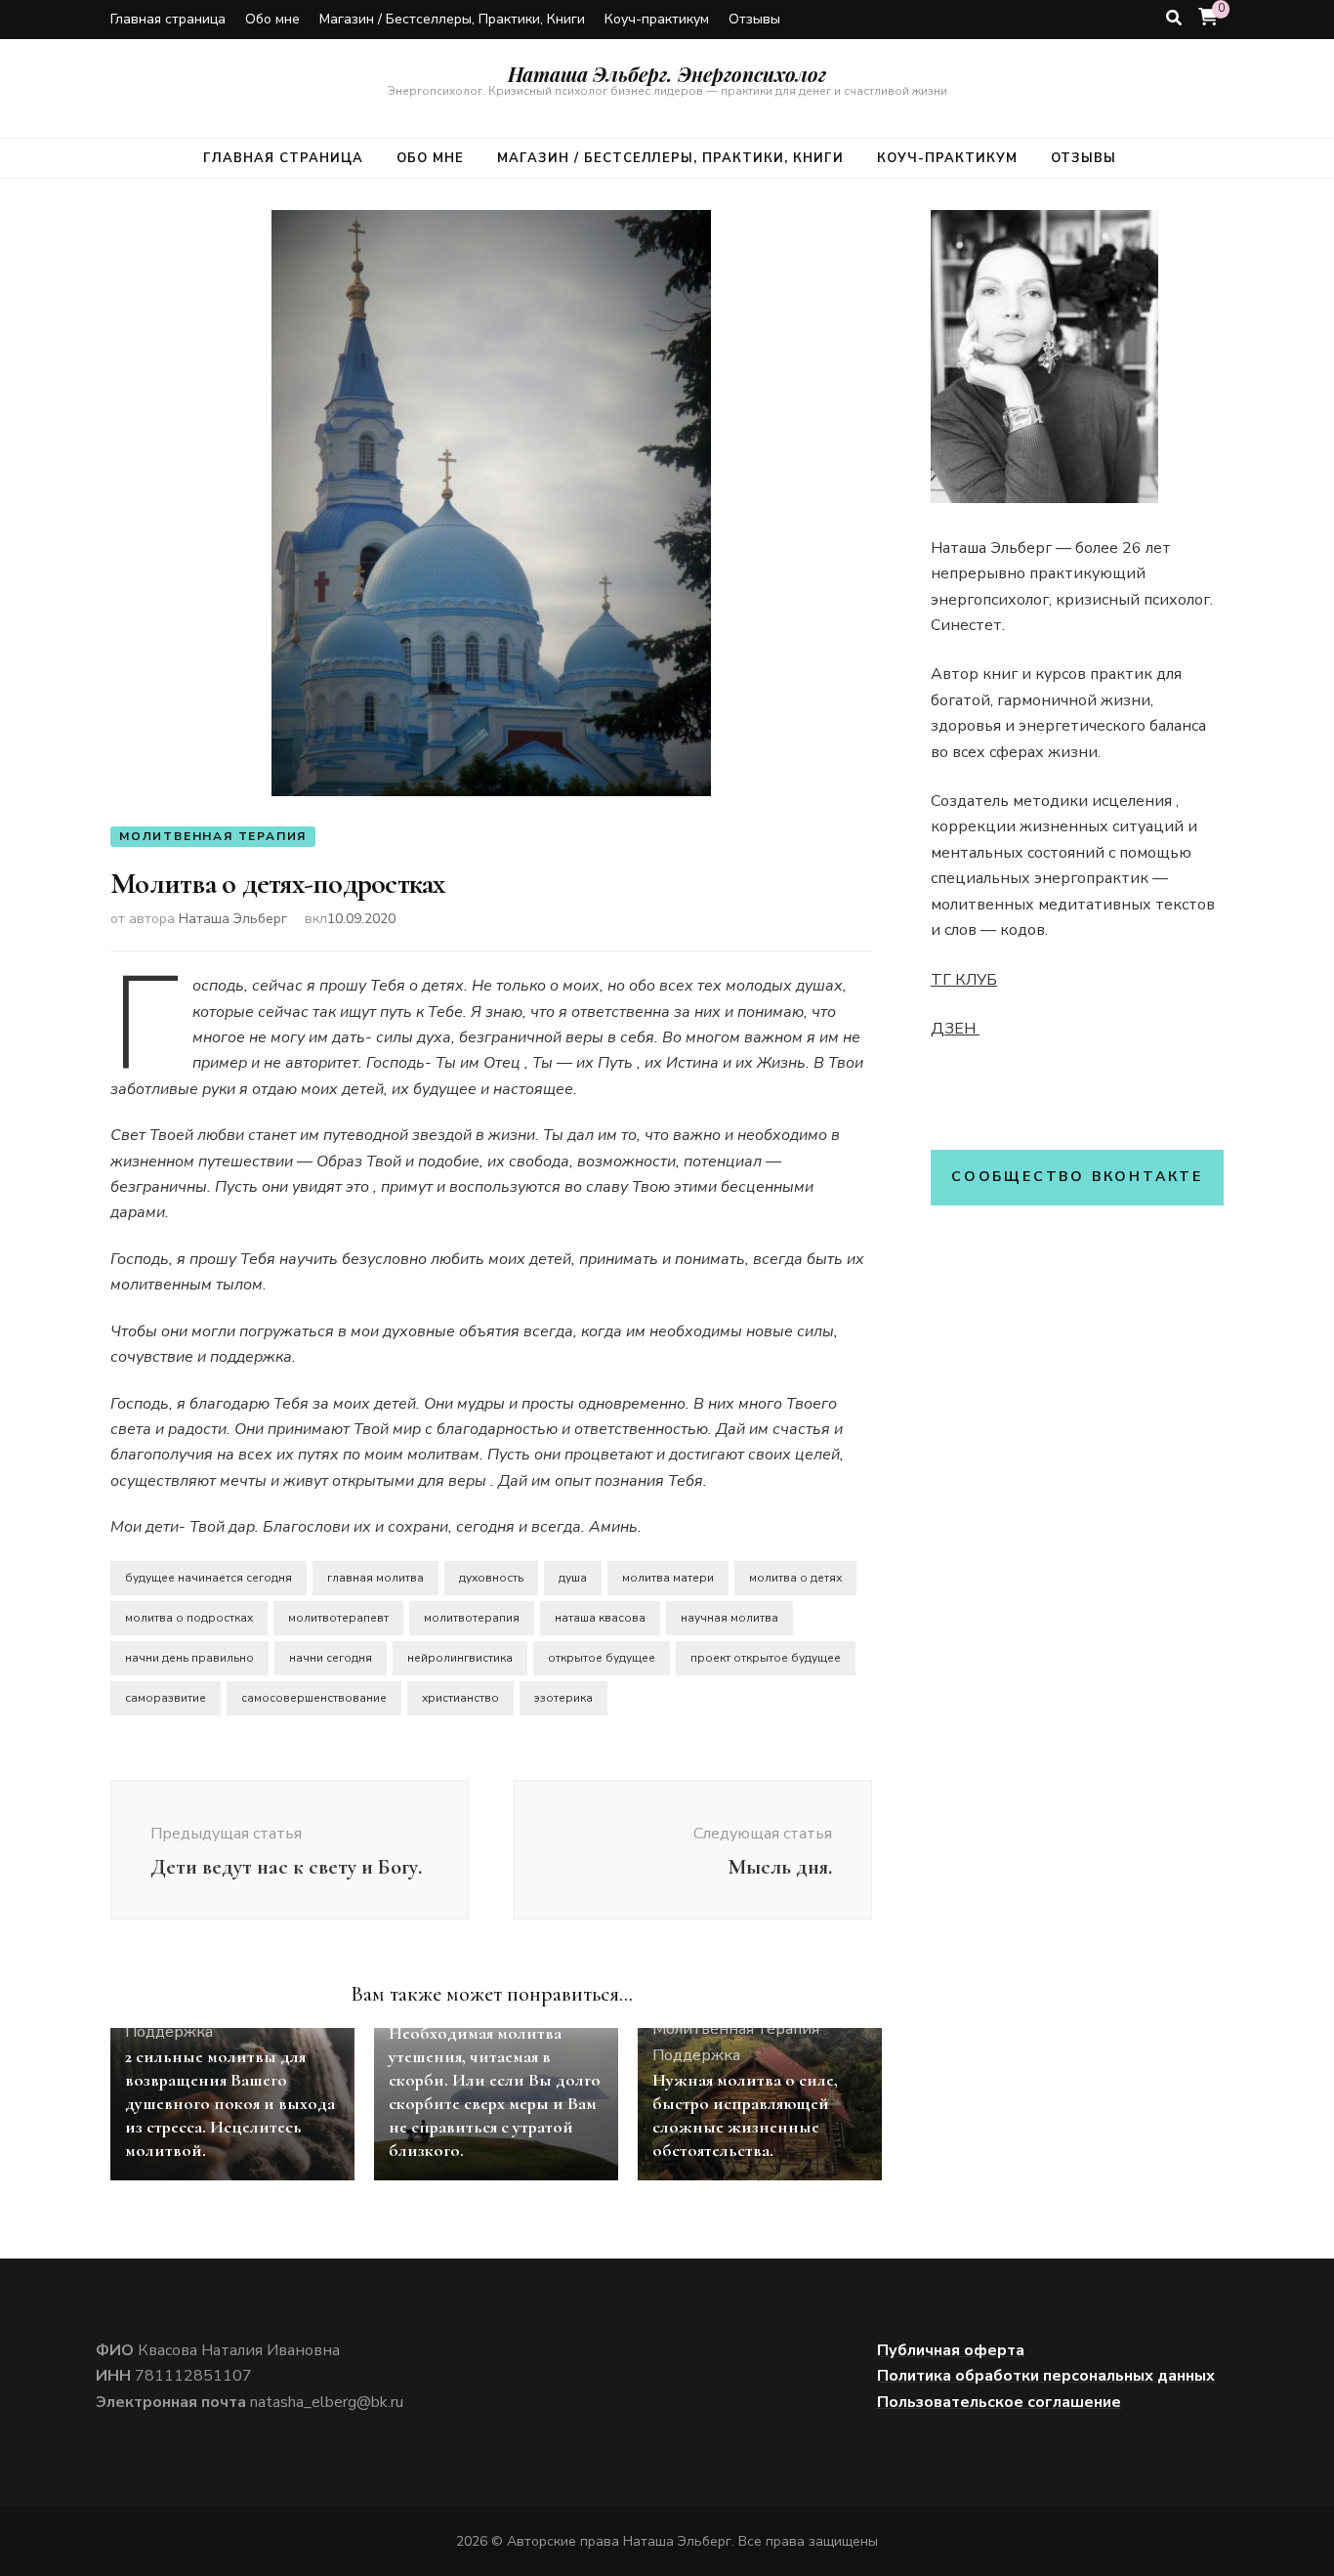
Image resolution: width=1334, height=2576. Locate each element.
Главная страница (168, 19)
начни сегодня (331, 1658)
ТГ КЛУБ (964, 980)
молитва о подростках (189, 1618)
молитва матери (668, 1578)
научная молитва (730, 1618)
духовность (491, 1578)
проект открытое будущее (766, 1658)
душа (573, 1578)
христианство (460, 1698)
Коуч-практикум (657, 19)
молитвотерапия (472, 1618)
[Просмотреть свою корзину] (1208, 18)
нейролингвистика (460, 1658)
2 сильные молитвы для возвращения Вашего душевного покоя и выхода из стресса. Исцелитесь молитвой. (230, 2103)
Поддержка (169, 2032)
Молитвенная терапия (213, 836)
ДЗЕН (955, 1029)
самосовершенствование (314, 1698)
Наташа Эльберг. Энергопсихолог (667, 74)
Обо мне (272, 19)
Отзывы (754, 19)
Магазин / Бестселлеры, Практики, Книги (452, 19)
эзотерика (563, 1698)
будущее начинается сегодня (208, 1578)
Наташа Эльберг (233, 919)
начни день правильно (189, 1658)
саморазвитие (166, 1698)
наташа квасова (600, 1618)
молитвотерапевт (338, 1618)
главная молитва (375, 1578)
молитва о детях (795, 1578)
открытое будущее (602, 1658)
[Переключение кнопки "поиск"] (1174, 18)
